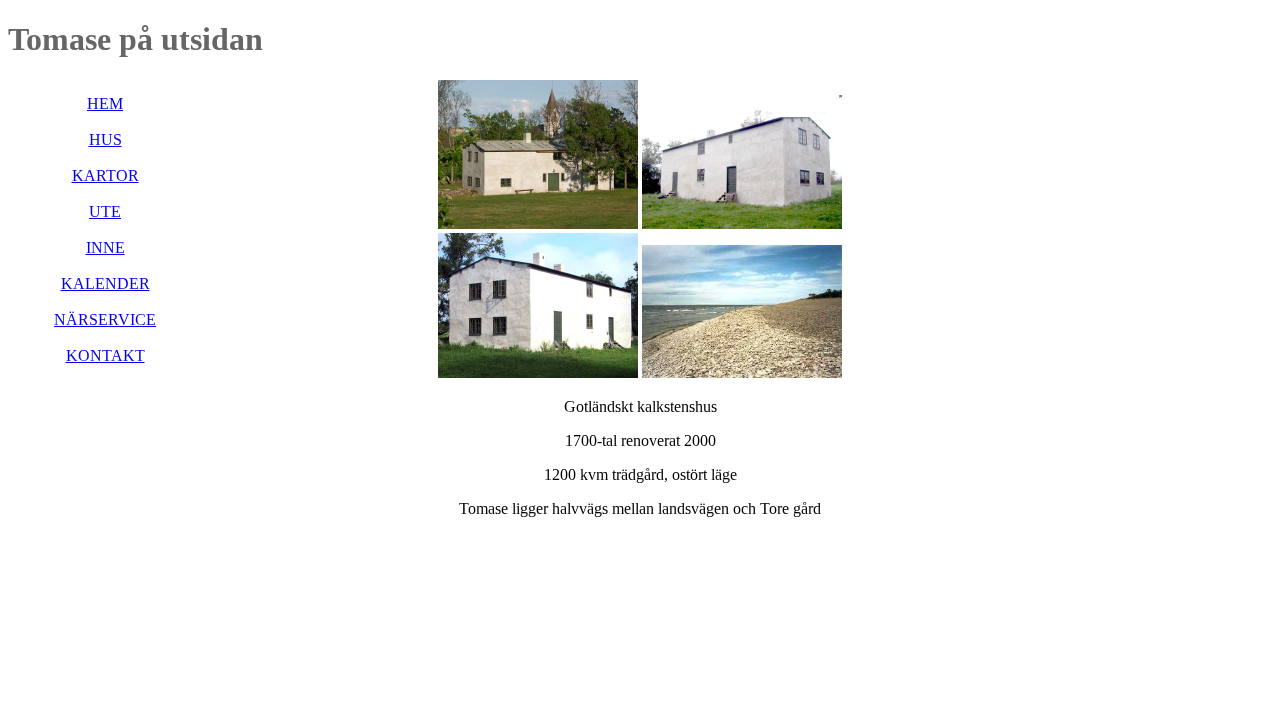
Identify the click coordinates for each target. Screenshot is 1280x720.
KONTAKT (105, 355)
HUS (105, 139)
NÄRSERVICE (105, 319)
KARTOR (105, 175)
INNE (105, 247)
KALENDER (105, 283)
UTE (105, 211)
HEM (105, 103)
